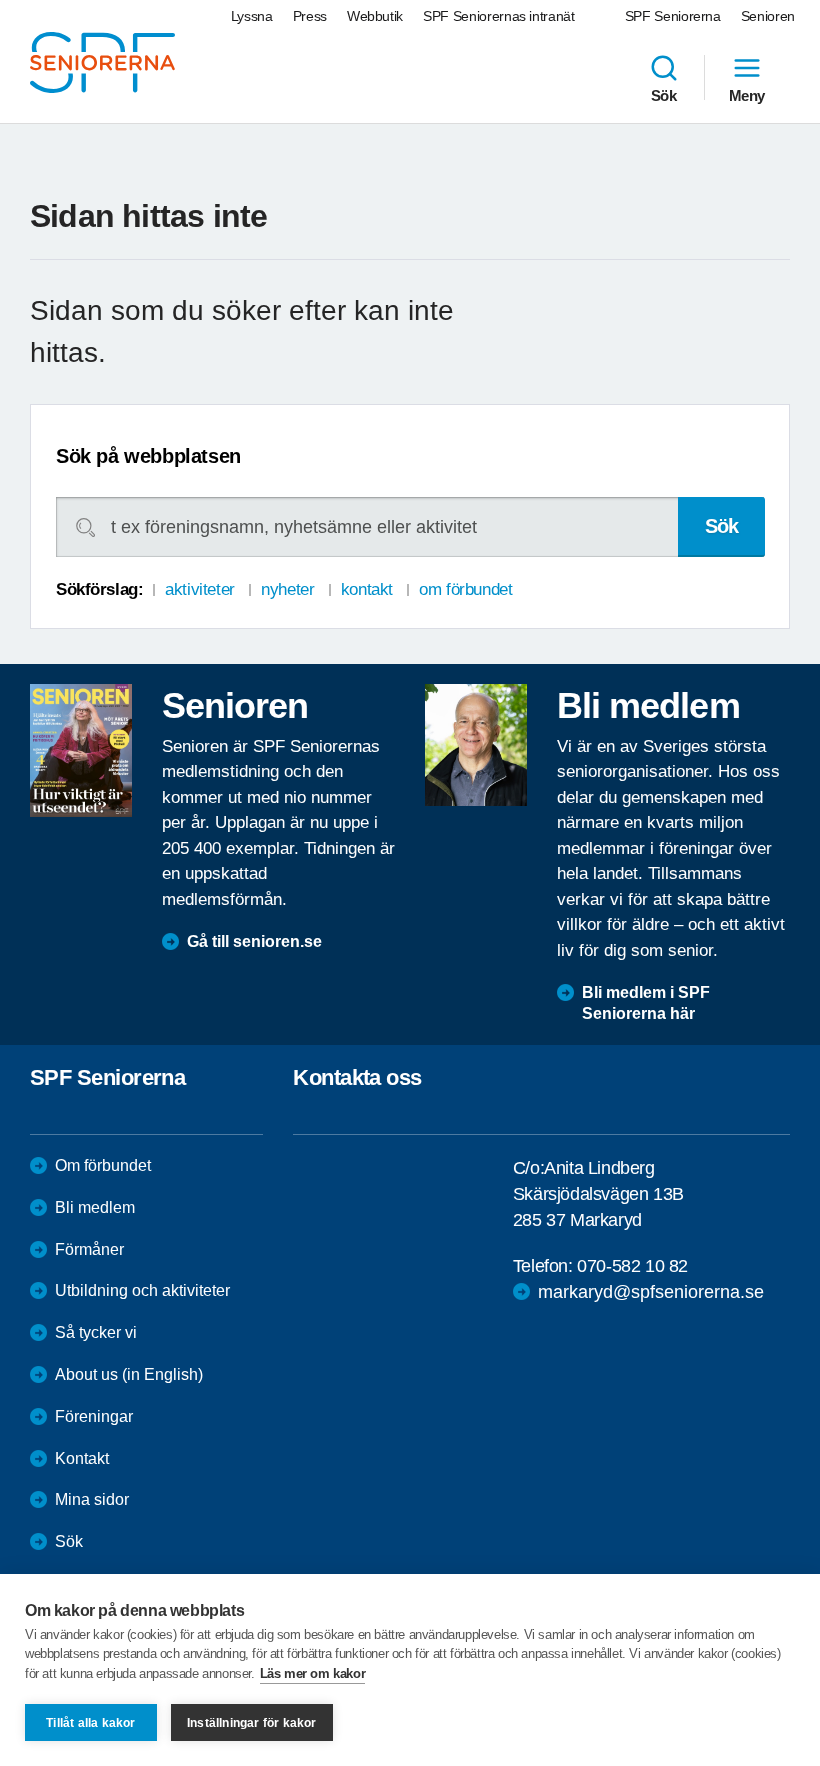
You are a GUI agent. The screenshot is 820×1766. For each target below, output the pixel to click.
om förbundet (465, 589)
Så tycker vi (96, 1332)
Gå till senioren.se (254, 941)
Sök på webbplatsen (148, 456)
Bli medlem (95, 1207)
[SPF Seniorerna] (102, 62)
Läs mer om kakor (313, 1673)
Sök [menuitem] (664, 95)
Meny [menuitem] (747, 95)
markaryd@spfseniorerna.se (651, 1292)
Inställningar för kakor (252, 1723)
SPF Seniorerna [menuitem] (673, 16)
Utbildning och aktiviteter (142, 1290)
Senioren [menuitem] (768, 16)
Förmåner (89, 1249)
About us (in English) (129, 1374)
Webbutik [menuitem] (375, 16)
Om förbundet (103, 1165)
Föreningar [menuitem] (94, 1416)
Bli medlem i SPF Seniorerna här (646, 1003)
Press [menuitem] (310, 16)
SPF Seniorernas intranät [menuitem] (499, 16)
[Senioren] (81, 751)
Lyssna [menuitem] (252, 16)
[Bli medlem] (476, 745)
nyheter (287, 589)
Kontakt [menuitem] (82, 1458)
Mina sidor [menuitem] (92, 1499)
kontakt (367, 589)
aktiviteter (199, 589)
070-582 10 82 (632, 1266)
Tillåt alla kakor (90, 1723)
